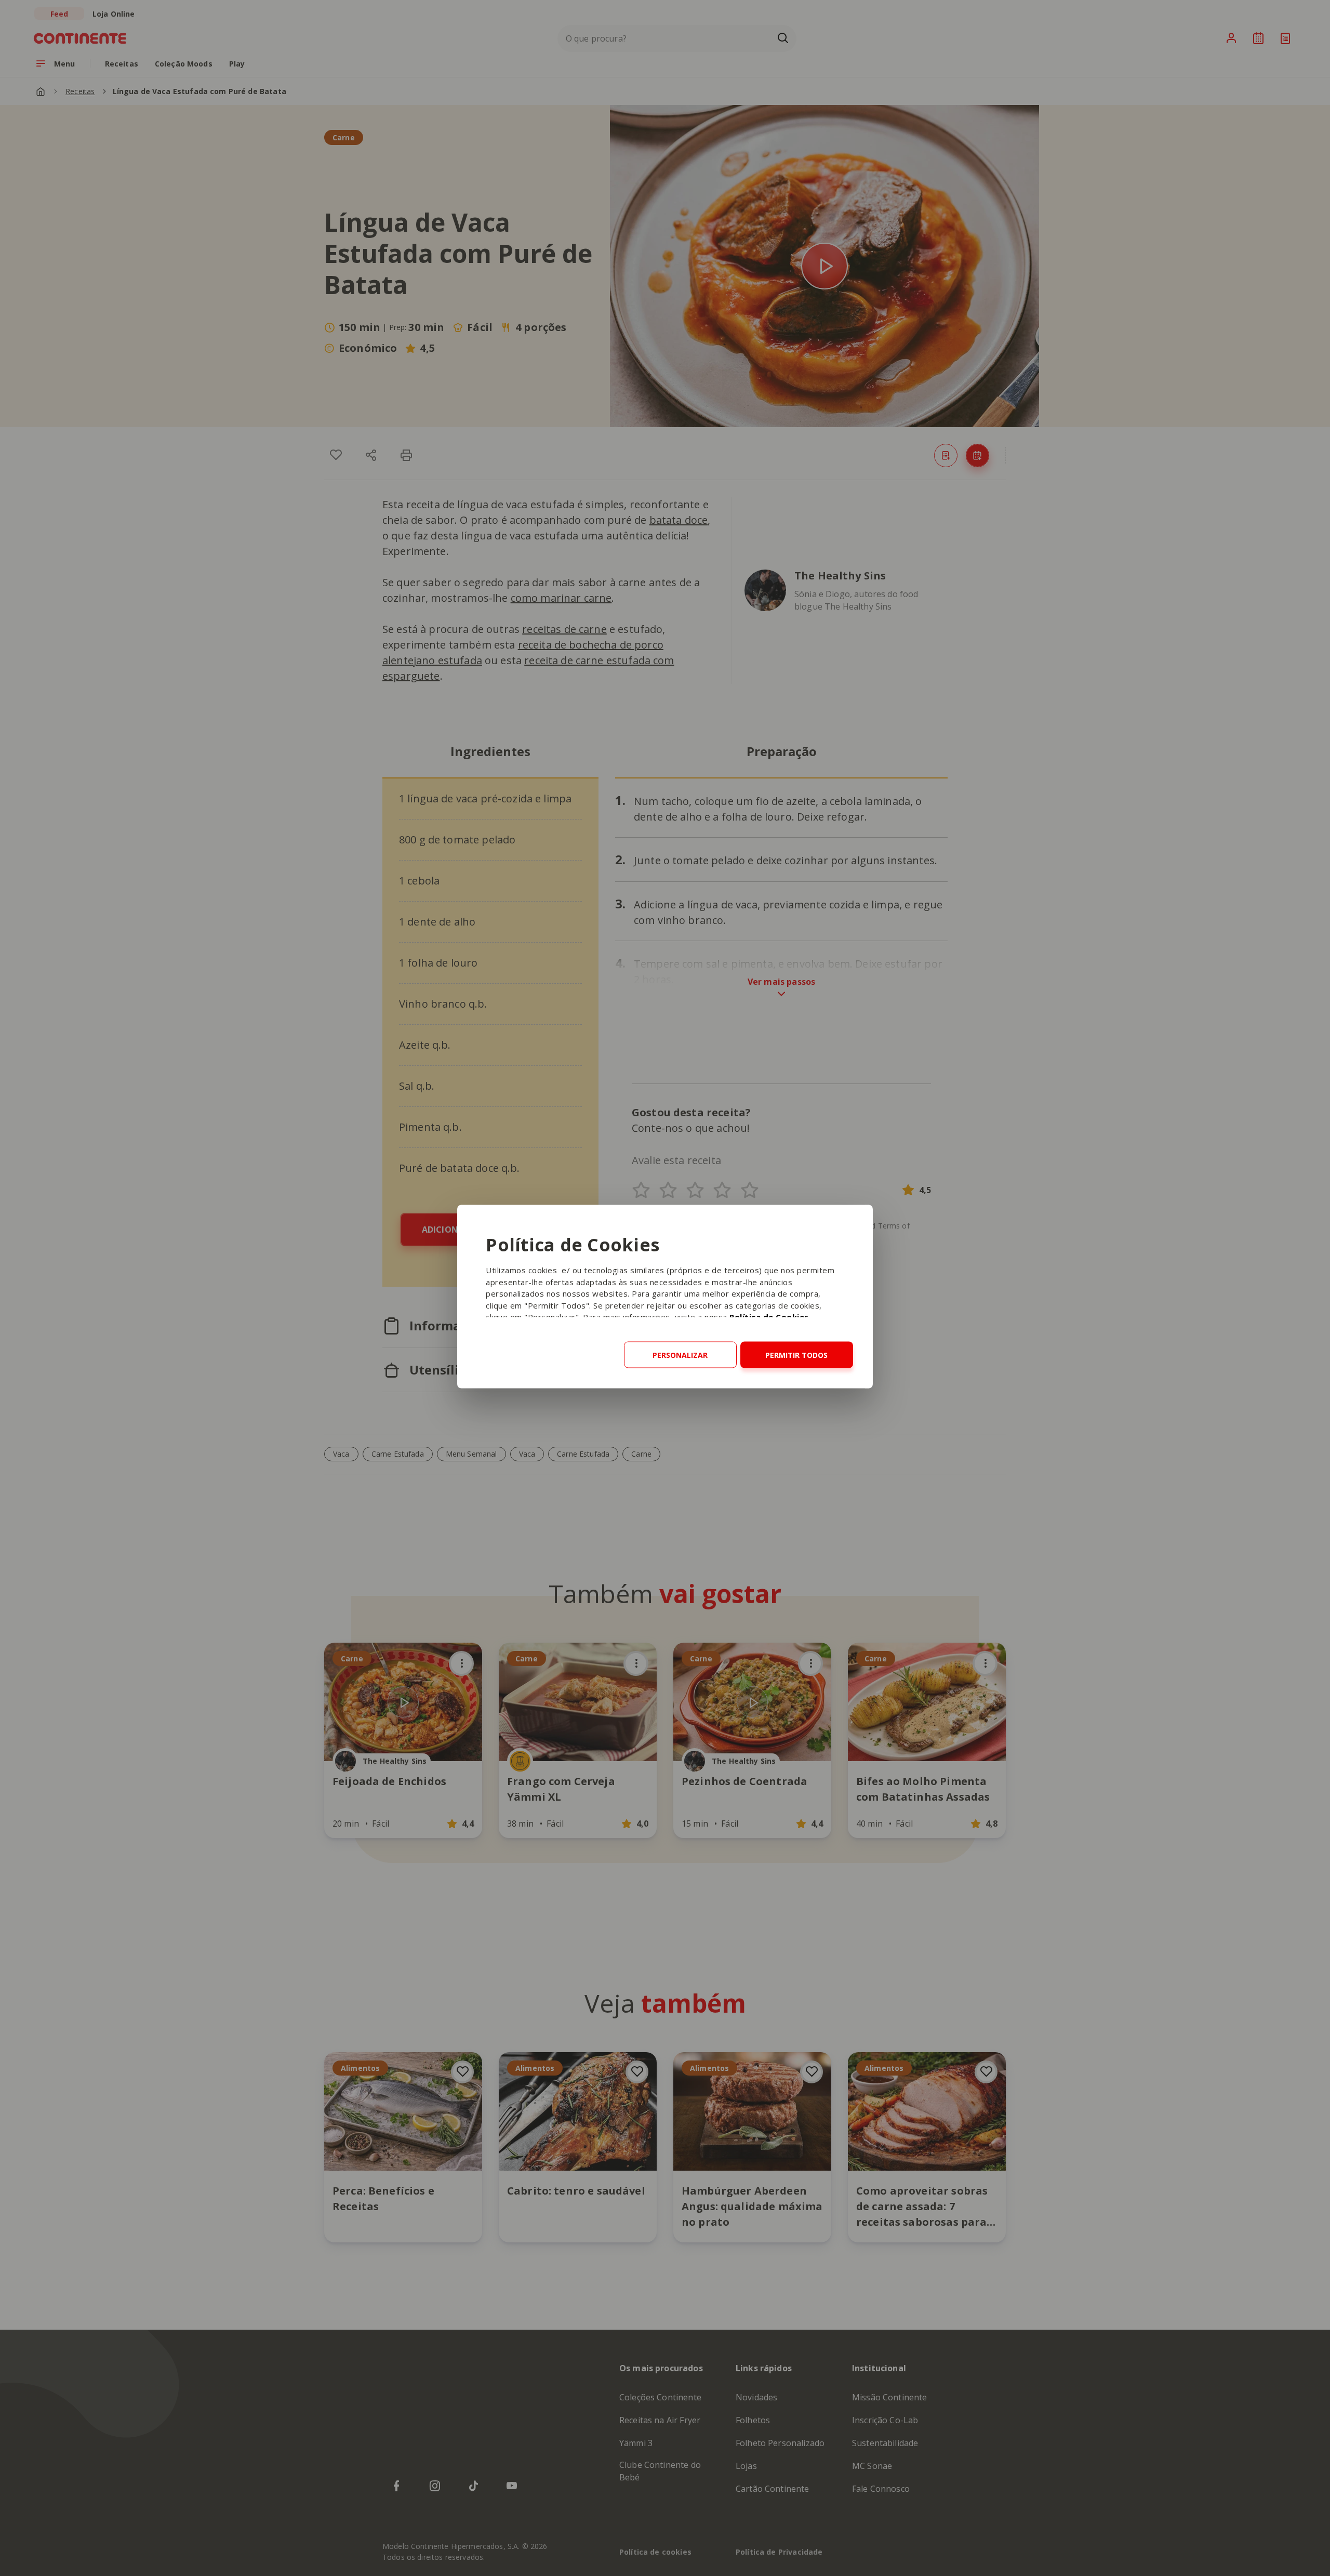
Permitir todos (796, 1355)
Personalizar (680, 1355)
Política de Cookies (769, 1317)
